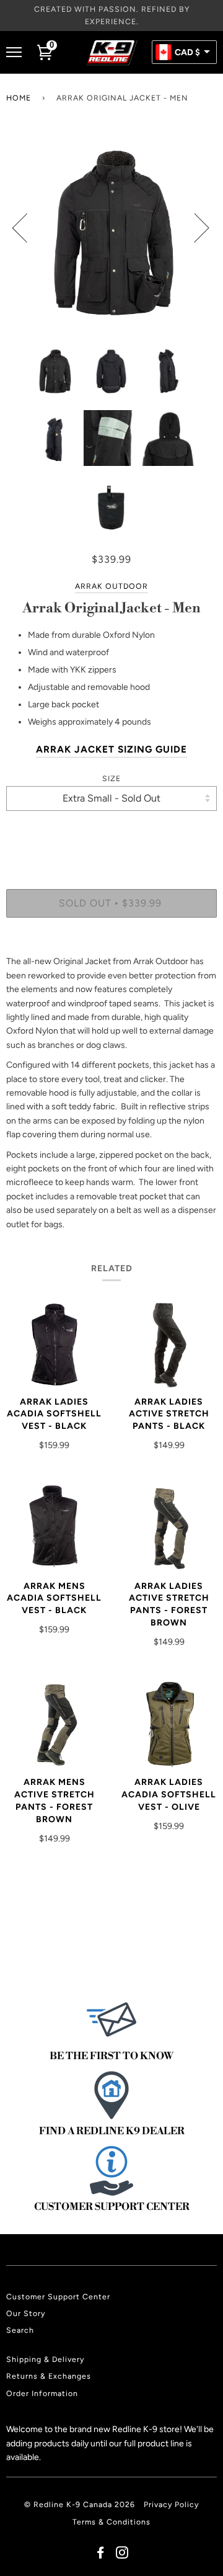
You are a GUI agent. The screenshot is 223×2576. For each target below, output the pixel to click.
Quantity (112, 837)
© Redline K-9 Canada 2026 (80, 2504)
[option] (111, 227)
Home (19, 98)
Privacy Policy (171, 2504)
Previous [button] (27, 227)
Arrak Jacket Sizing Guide (111, 749)
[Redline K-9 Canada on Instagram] (122, 2555)
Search (20, 2330)
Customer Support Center (58, 2296)
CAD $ (187, 53)
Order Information (42, 2393)
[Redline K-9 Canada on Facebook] (101, 2555)
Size (111, 778)
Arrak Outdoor (111, 586)
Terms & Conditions (111, 2522)
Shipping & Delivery (45, 2359)
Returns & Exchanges (49, 2376)
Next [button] (194, 227)
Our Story (26, 2313)
